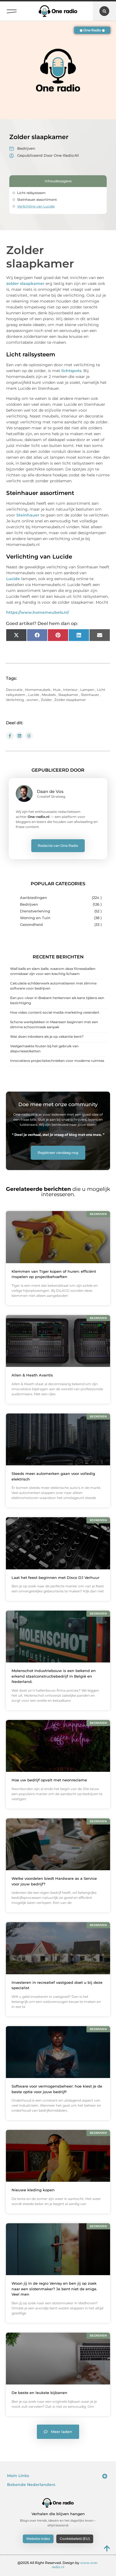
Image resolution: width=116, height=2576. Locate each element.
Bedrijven (26, 148)
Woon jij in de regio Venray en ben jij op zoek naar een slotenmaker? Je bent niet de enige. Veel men (54, 2289)
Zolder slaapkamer (70, 700)
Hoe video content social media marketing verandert (55, 1012)
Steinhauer (28, 515)
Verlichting (15, 700)
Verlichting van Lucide (36, 206)
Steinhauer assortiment (37, 200)
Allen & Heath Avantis (32, 1375)
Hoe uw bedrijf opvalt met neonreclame (49, 1780)
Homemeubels (38, 690)
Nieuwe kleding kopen (33, 2190)
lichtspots (71, 371)
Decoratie (14, 690)
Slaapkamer (68, 695)
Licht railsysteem (31, 193)
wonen (32, 700)
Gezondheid (31, 925)
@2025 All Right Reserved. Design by (58, 2565)
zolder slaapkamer (25, 283)
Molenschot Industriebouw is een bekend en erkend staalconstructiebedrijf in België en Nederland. (54, 1676)
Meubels (49, 695)
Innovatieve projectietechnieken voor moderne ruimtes (57, 1061)
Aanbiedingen (34, 898)
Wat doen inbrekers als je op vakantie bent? (47, 1036)
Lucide (13, 579)
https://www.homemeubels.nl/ (38, 612)
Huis (57, 690)
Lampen (87, 690)
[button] (12, 10)
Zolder (46, 700)
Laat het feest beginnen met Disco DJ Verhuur (55, 1578)
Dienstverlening (35, 911)
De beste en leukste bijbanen (39, 2393)
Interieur (70, 690)
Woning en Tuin (35, 918)
